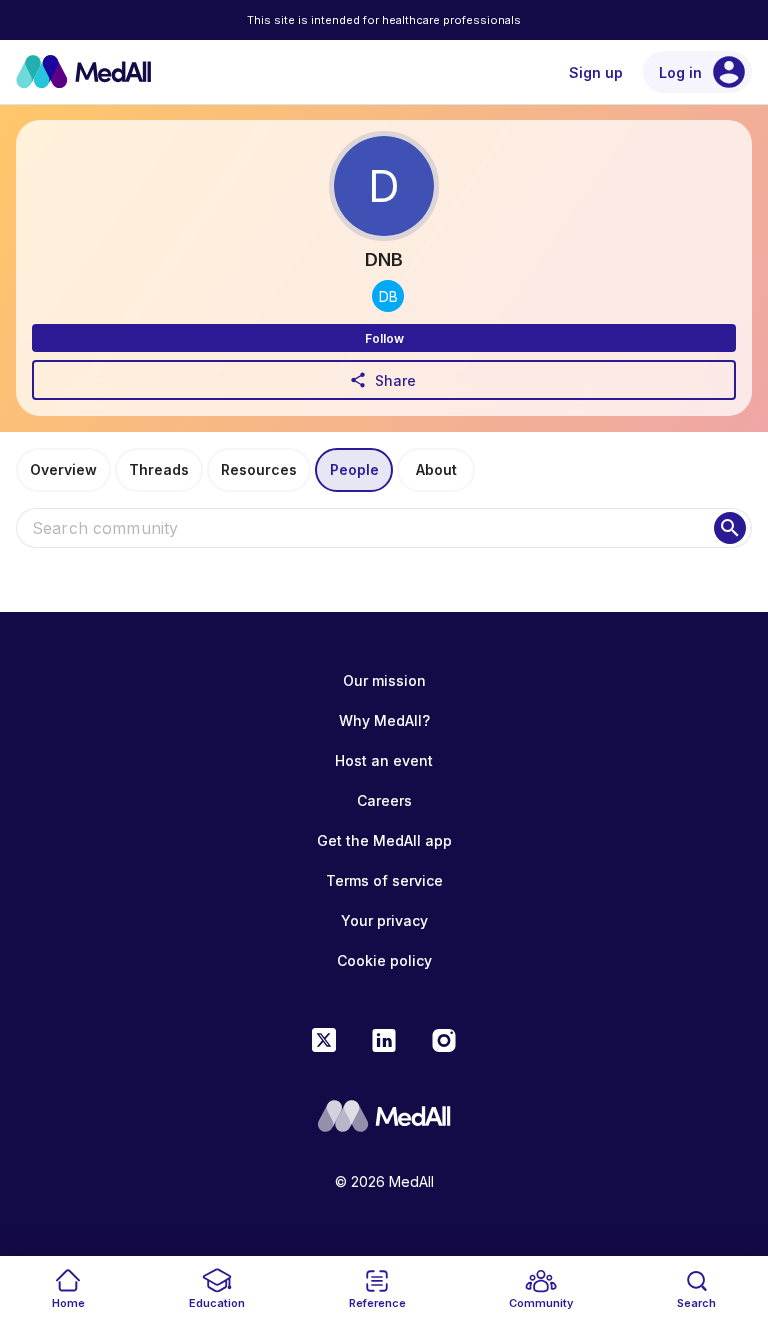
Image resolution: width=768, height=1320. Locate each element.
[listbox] (384, 588)
